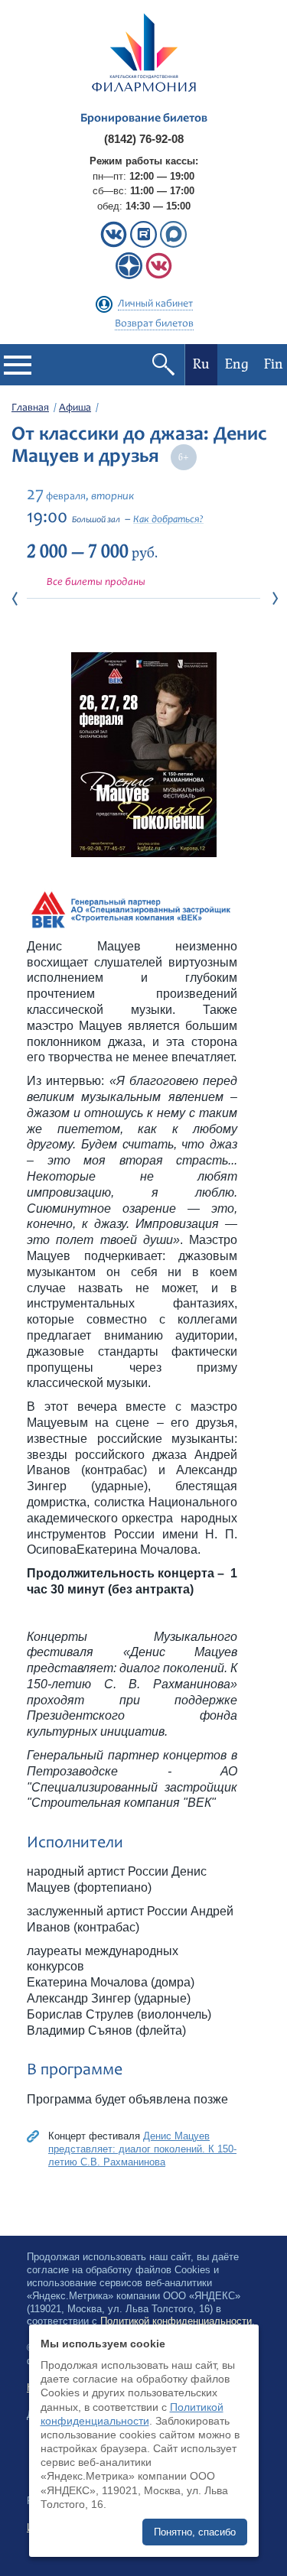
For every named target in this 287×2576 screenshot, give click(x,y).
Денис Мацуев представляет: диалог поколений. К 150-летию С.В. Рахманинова (142, 2149)
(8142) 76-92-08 (144, 139)
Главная (30, 408)
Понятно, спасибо (195, 2532)
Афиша (75, 408)
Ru (201, 364)
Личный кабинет (155, 304)
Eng (237, 364)
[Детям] (159, 276)
